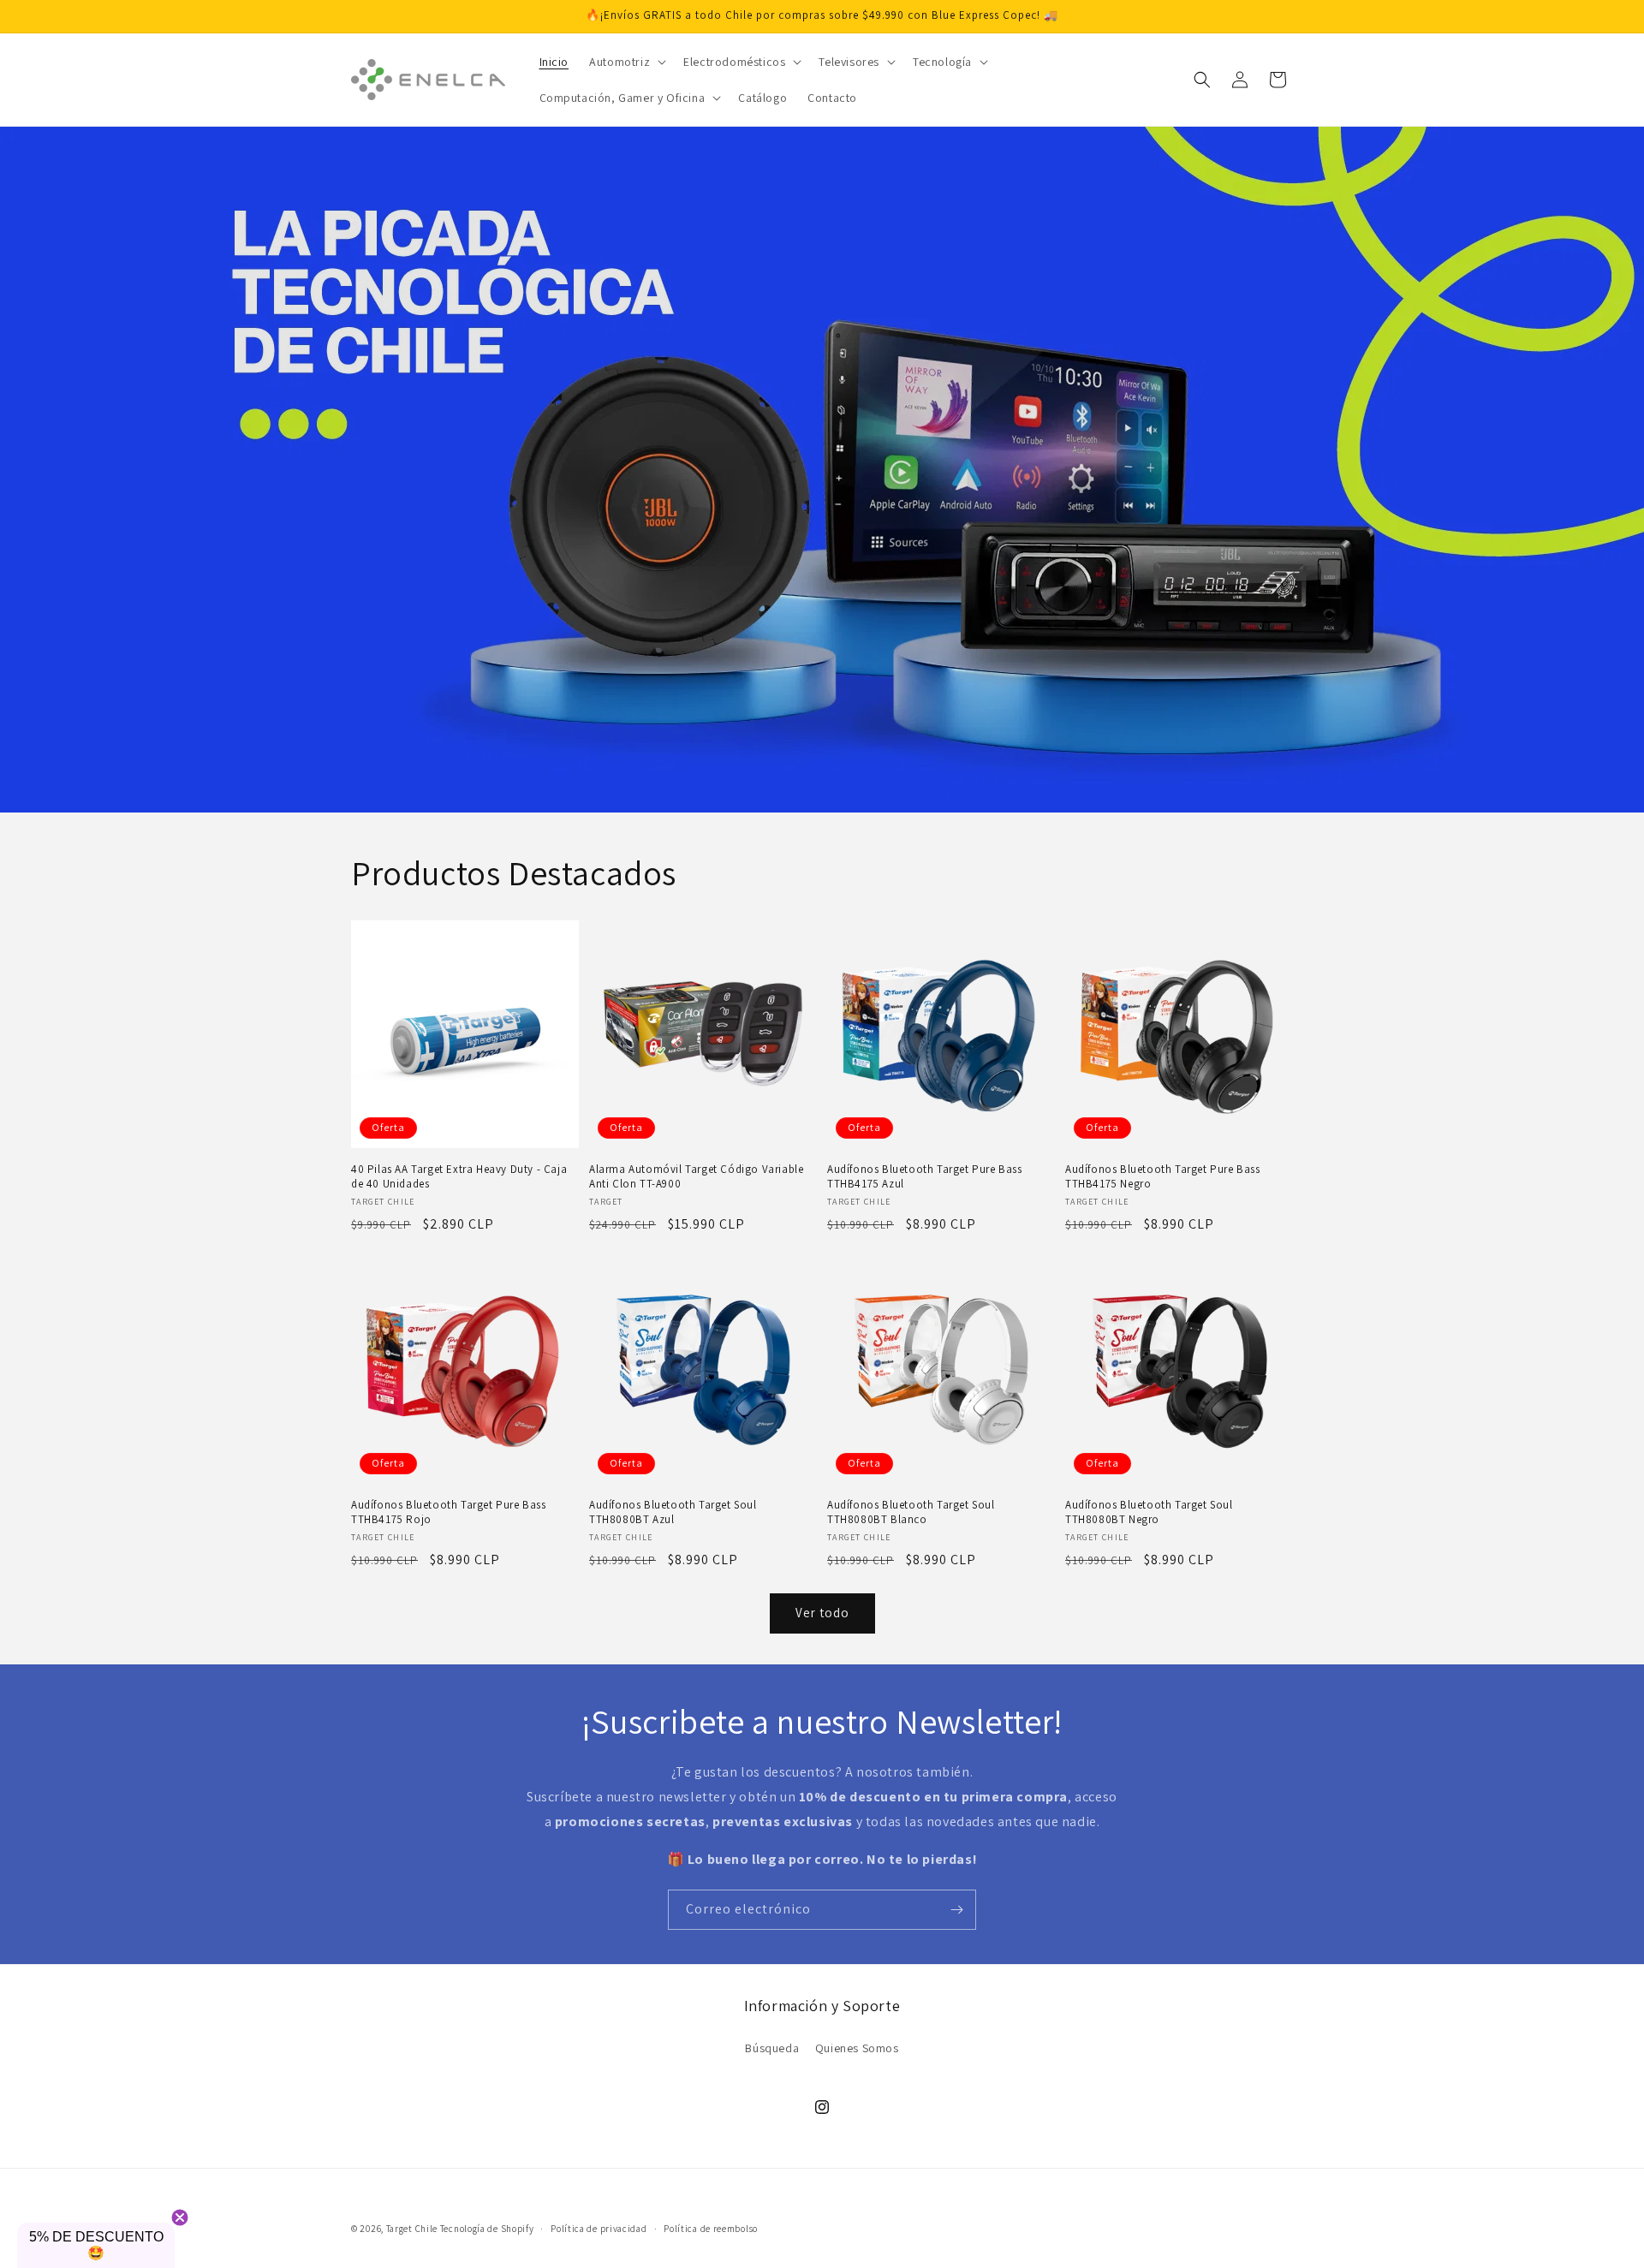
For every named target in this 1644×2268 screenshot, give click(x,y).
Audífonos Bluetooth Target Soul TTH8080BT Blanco (911, 1512)
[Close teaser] (180, 2217)
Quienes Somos (857, 2048)
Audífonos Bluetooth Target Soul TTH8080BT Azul (673, 1512)
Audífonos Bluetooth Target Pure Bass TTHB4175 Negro (1163, 1177)
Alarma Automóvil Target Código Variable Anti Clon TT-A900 (696, 1177)
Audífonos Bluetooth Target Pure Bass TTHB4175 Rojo (449, 1512)
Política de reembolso (711, 2229)
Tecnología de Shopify (487, 2229)
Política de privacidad (599, 2229)
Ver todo (822, 1613)
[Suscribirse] (956, 1910)
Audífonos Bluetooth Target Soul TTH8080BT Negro (1149, 1512)
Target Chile (412, 2229)
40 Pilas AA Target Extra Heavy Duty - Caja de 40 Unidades (459, 1177)
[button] (626, 62)
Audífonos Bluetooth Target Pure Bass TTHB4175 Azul (925, 1177)
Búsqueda (772, 2048)
